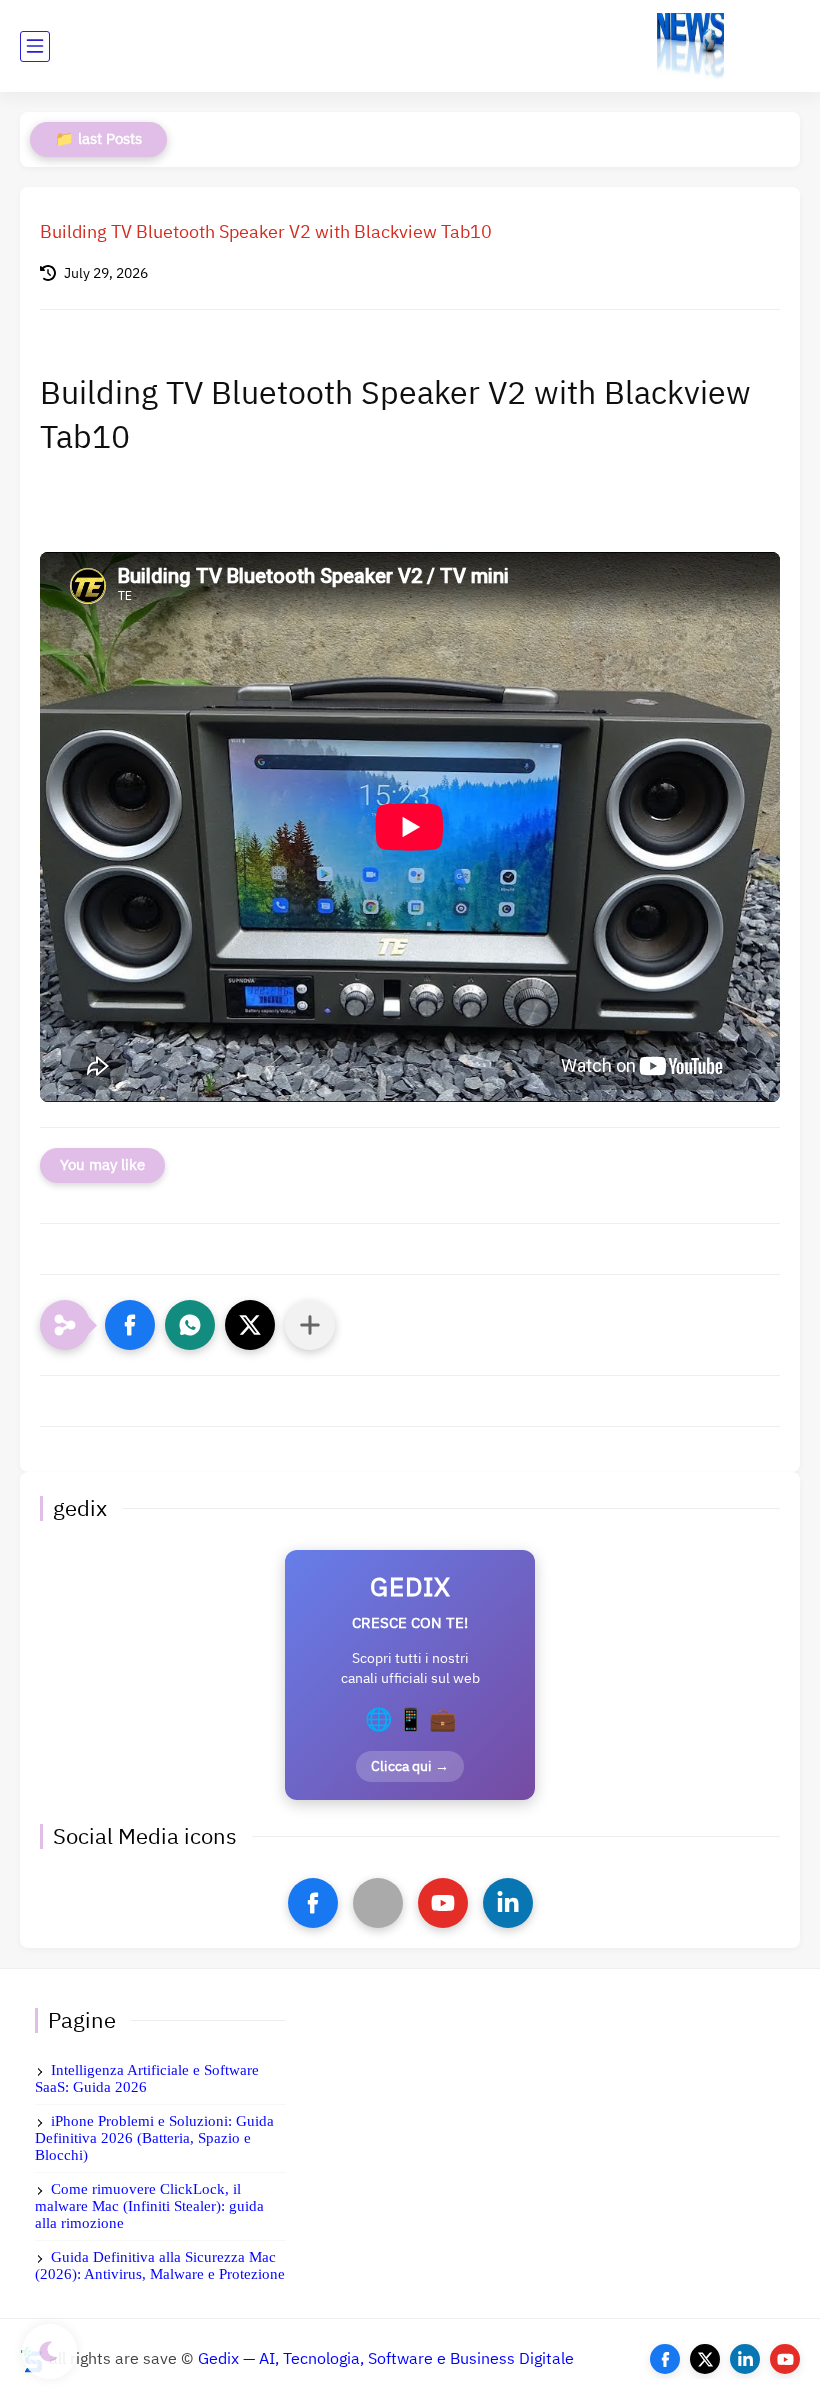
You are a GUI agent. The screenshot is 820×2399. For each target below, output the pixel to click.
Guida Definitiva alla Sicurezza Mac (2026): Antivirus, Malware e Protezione (160, 2265)
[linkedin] (508, 1903)
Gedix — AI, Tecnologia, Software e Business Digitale (386, 2359)
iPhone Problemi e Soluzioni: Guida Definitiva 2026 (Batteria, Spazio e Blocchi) (154, 2138)
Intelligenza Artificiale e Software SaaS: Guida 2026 (147, 2078)
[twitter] (705, 2359)
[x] (378, 1903)
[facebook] (313, 1903)
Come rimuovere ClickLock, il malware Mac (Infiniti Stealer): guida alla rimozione (149, 2206)
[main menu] (35, 46)
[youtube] (443, 1903)
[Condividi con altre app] (310, 1325)
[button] (130, 1325)
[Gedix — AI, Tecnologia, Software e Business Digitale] (690, 46)
